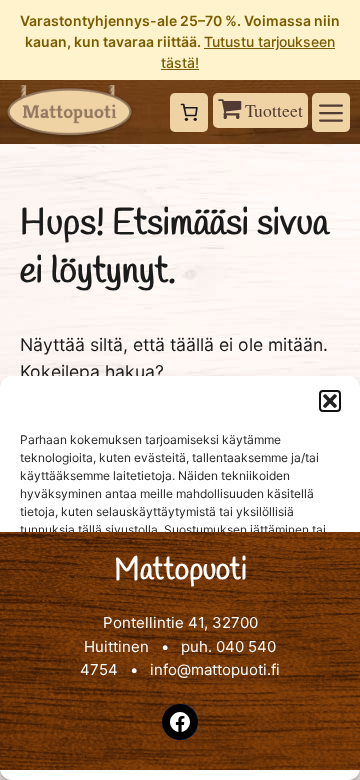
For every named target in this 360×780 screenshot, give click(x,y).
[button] (330, 401)
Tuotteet (272, 110)
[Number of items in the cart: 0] (189, 112)
